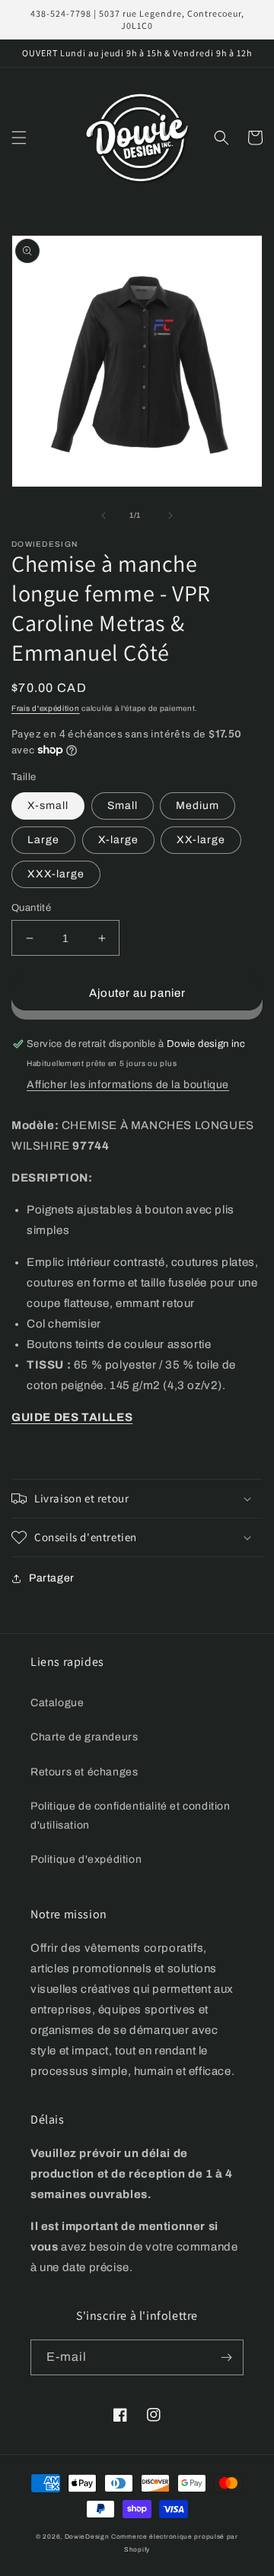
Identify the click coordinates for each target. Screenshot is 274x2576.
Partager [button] (52, 1578)
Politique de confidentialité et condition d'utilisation (131, 1816)
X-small (48, 806)
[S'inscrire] (226, 2357)
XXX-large (56, 874)
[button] (19, 138)
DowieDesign (88, 2537)
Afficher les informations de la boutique (128, 1085)
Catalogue (57, 1703)
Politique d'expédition (86, 1859)
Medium (198, 806)
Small (123, 806)
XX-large (201, 840)
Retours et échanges (84, 1772)
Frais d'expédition (46, 708)
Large (43, 840)
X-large (118, 840)
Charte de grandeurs (84, 1737)
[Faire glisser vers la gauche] (104, 516)
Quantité (31, 908)
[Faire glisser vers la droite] (170, 516)
